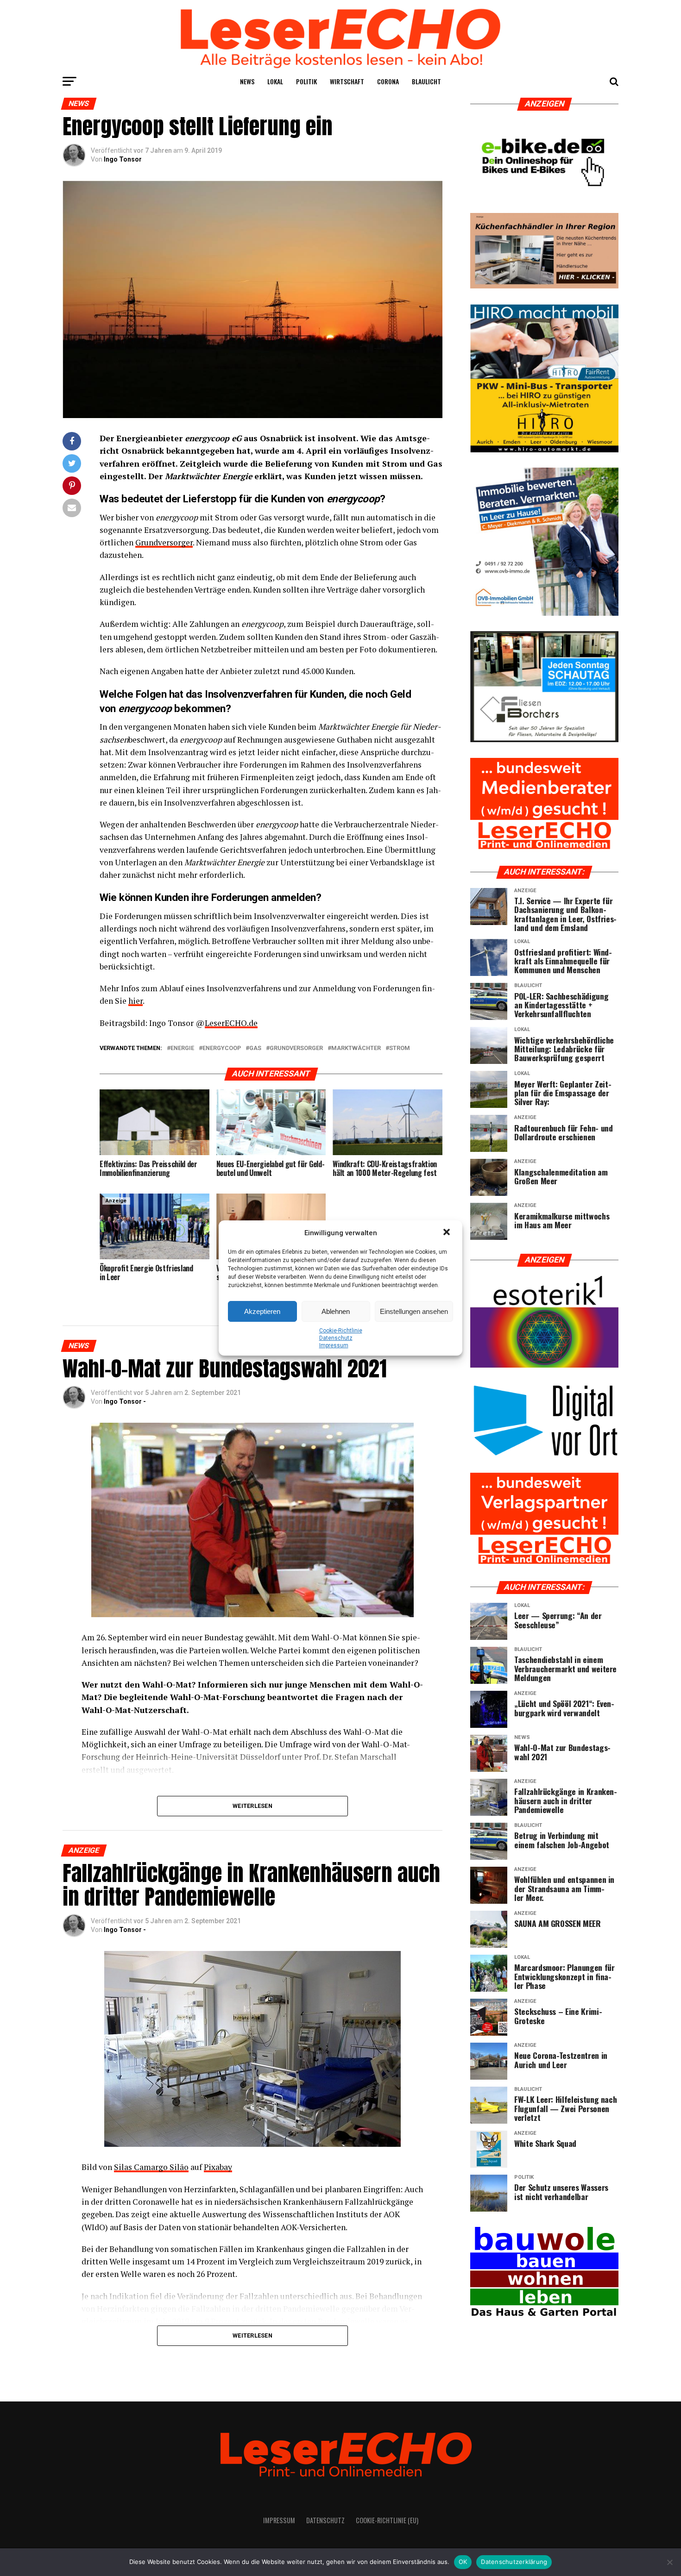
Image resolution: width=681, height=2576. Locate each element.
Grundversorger (296, 1048)
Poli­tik (306, 81)
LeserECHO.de (231, 1023)
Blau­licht (426, 81)
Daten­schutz (336, 1338)
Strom (400, 1048)
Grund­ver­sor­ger (164, 542)
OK (463, 2562)
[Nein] (669, 2562)
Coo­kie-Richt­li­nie (341, 1331)
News (247, 81)
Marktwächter (356, 1048)
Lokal (275, 81)
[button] (448, 1233)
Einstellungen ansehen (414, 1311)
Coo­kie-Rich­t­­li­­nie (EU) (387, 2520)
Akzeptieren (262, 1311)
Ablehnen (336, 1311)
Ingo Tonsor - (125, 1401)
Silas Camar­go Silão (151, 2167)
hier (136, 1001)
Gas (255, 1048)
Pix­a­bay (218, 2167)
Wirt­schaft (347, 81)
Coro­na (388, 81)
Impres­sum (334, 1345)
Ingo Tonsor (123, 159)
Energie (182, 1048)
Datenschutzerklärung (514, 2562)
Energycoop (222, 1048)
